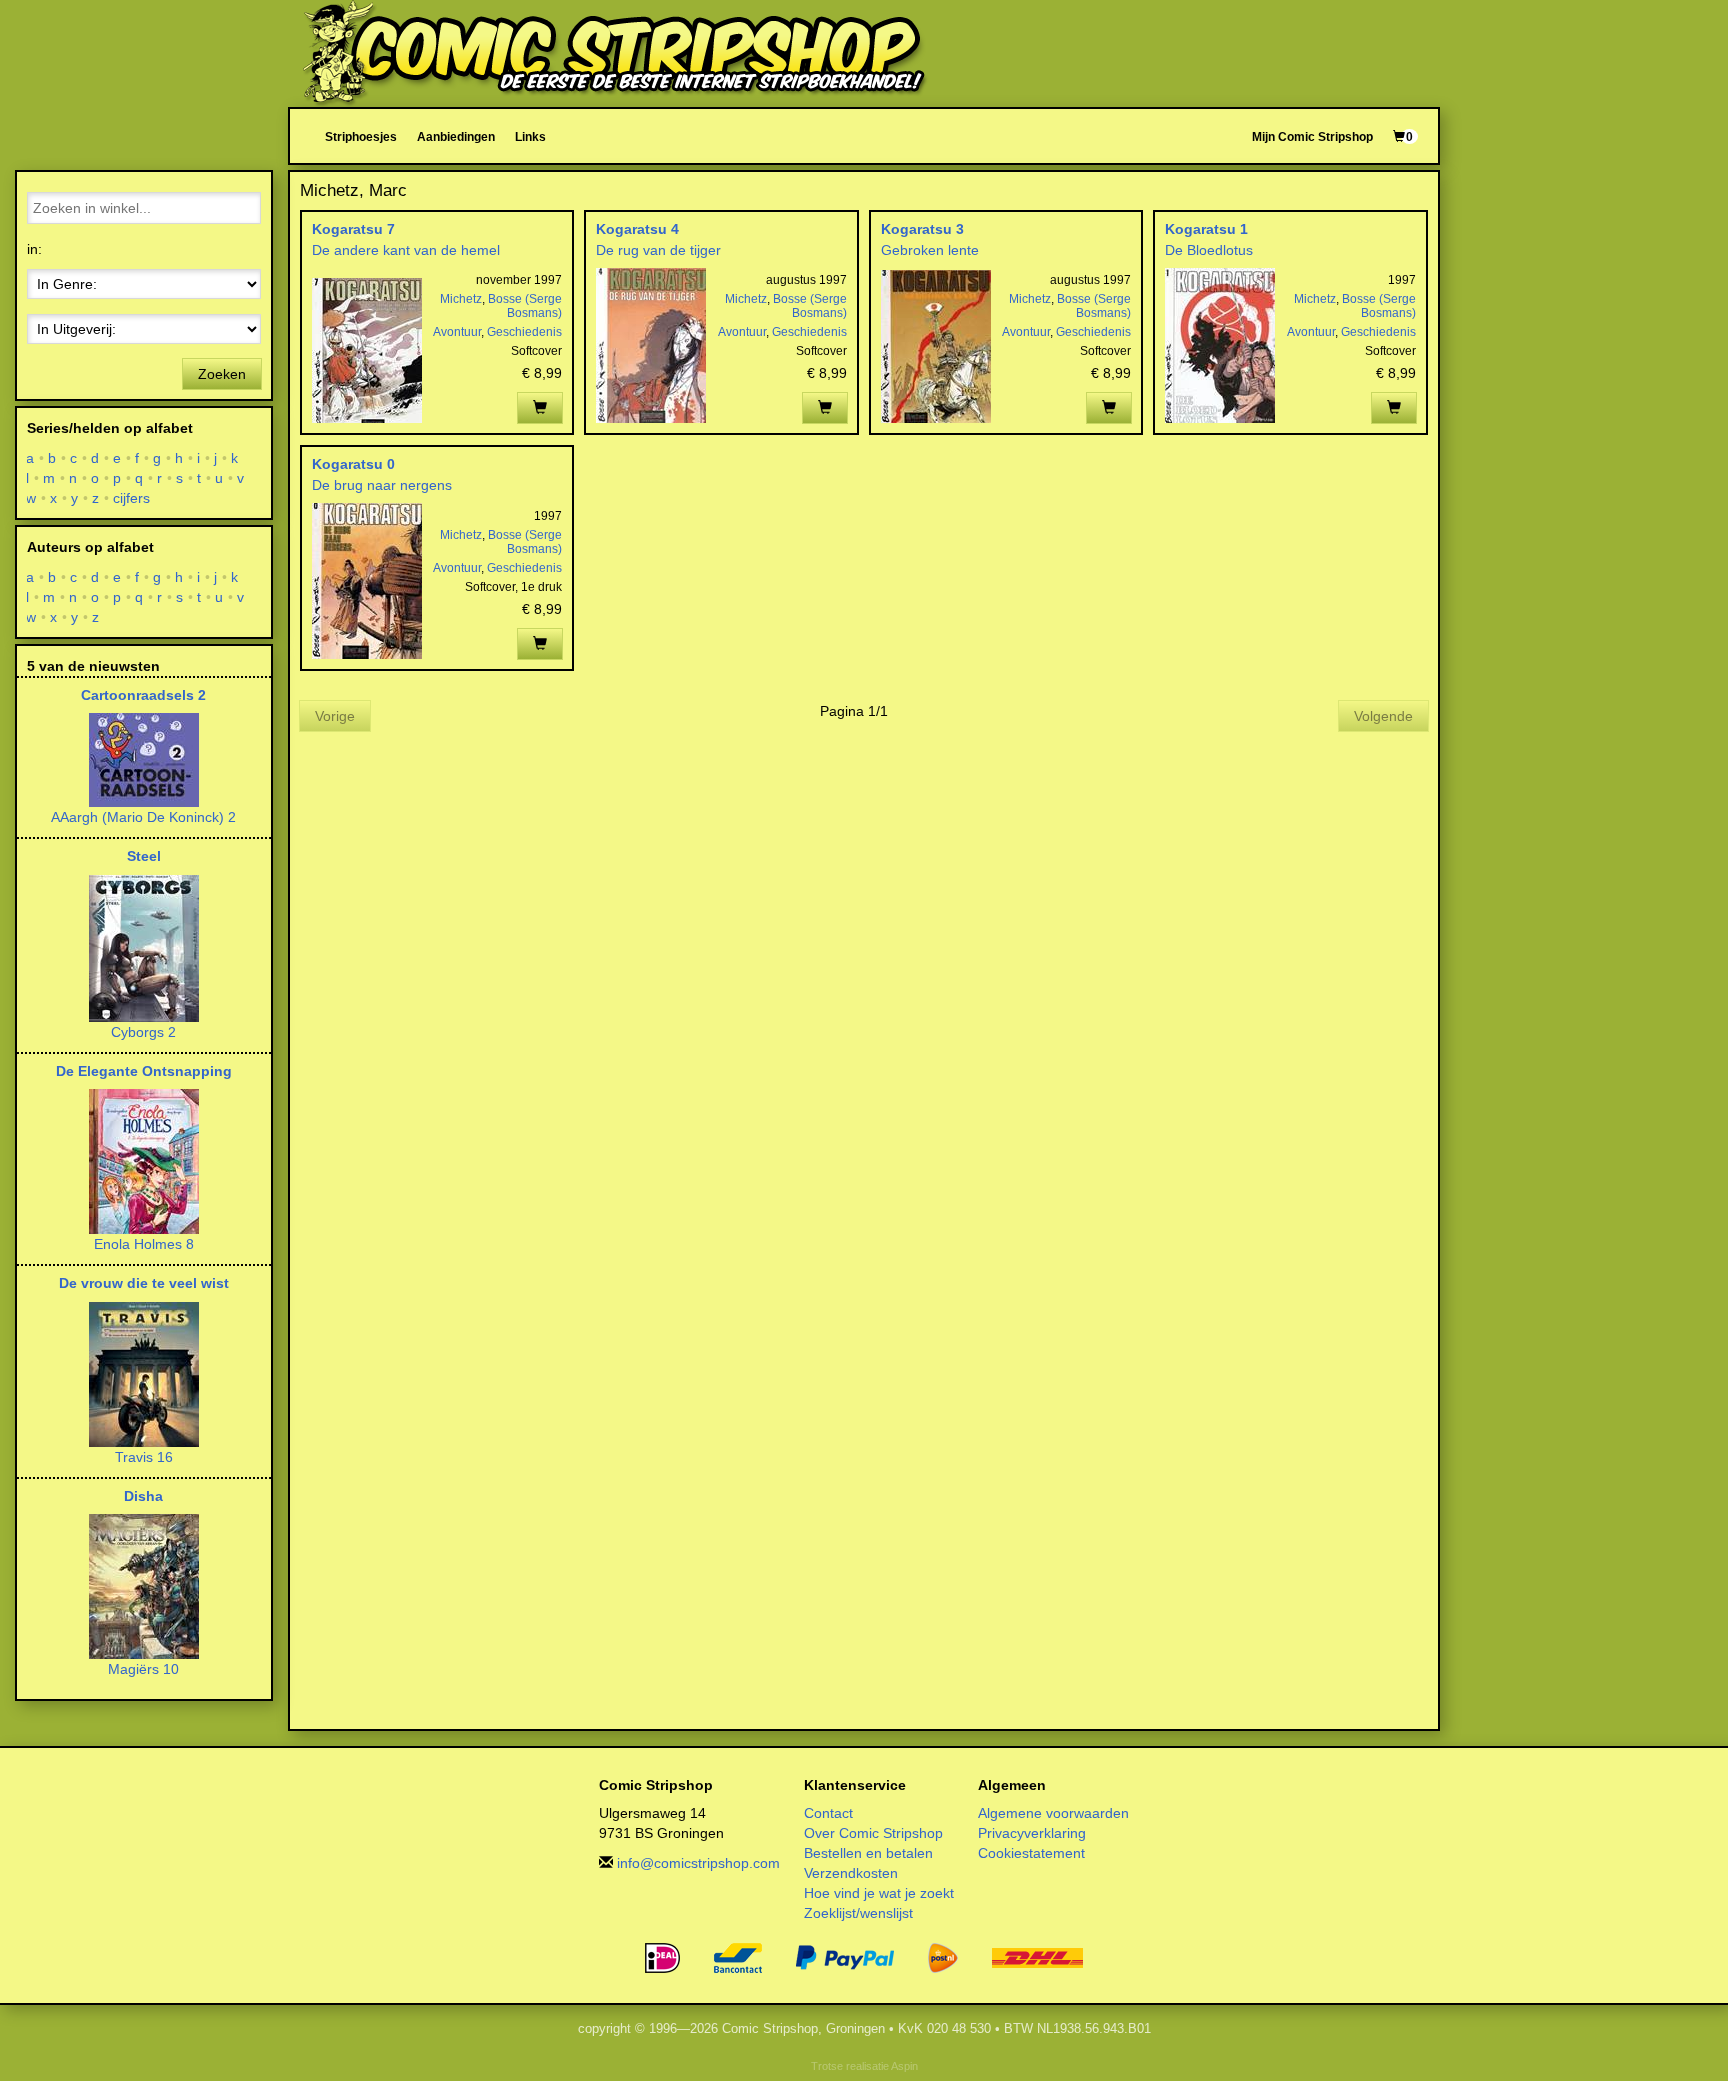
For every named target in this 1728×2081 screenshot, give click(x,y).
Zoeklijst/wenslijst (858, 1913)
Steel (144, 856)
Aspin (904, 2066)
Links (530, 136)
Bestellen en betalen (868, 1853)
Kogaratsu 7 (353, 229)
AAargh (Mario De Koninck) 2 (143, 817)
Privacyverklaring (1032, 1833)
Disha (143, 1496)
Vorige (335, 716)
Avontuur (457, 332)
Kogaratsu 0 (353, 464)
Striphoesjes (361, 136)
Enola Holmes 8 (144, 1244)
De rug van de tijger (658, 250)
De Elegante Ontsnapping (144, 1071)
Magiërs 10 (143, 1669)
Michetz (461, 299)
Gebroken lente (930, 250)
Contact (828, 1813)
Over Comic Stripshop (873, 1833)
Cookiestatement (1031, 1853)
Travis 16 (144, 1457)
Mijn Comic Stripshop (1312, 136)
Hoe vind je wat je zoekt (879, 1893)
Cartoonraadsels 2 (143, 695)
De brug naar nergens (382, 485)
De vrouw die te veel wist (144, 1283)
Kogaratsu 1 (1206, 229)
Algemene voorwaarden (1053, 1813)
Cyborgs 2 (143, 1032)
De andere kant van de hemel (406, 250)
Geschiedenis (524, 332)
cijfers (132, 498)
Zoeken (222, 374)
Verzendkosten (851, 1873)
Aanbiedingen (456, 136)
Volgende (1383, 716)
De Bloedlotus (1209, 250)
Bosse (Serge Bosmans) (525, 306)
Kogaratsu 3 (922, 229)
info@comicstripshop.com (698, 1863)
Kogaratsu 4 (637, 229)
